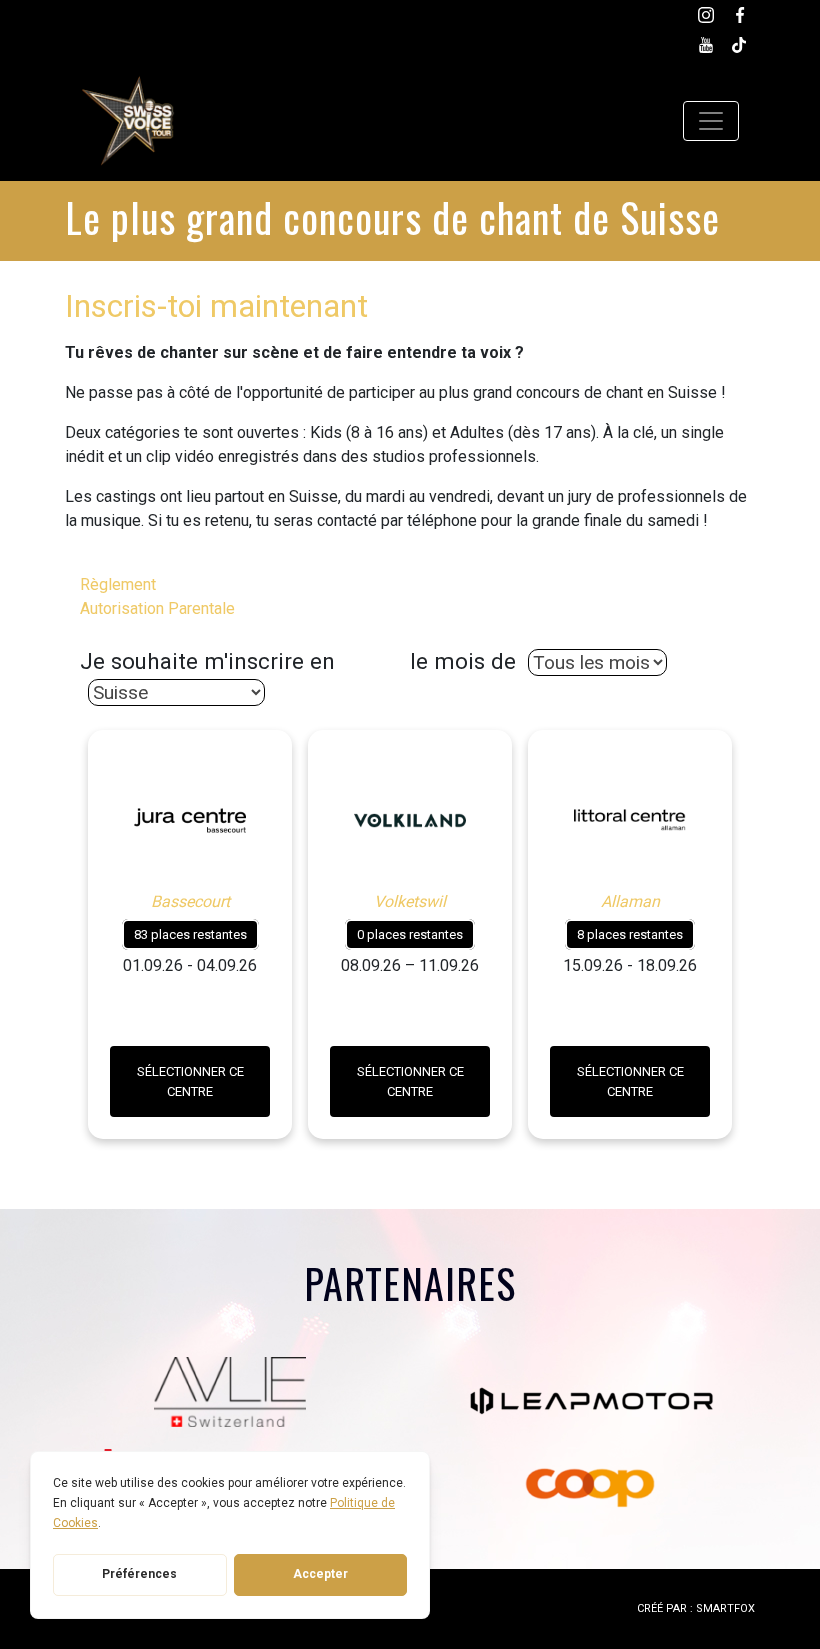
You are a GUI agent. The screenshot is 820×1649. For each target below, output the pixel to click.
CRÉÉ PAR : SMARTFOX (696, 1608)
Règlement (118, 584)
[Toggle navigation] (711, 121)
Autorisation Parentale (157, 608)
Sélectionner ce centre (190, 1081)
